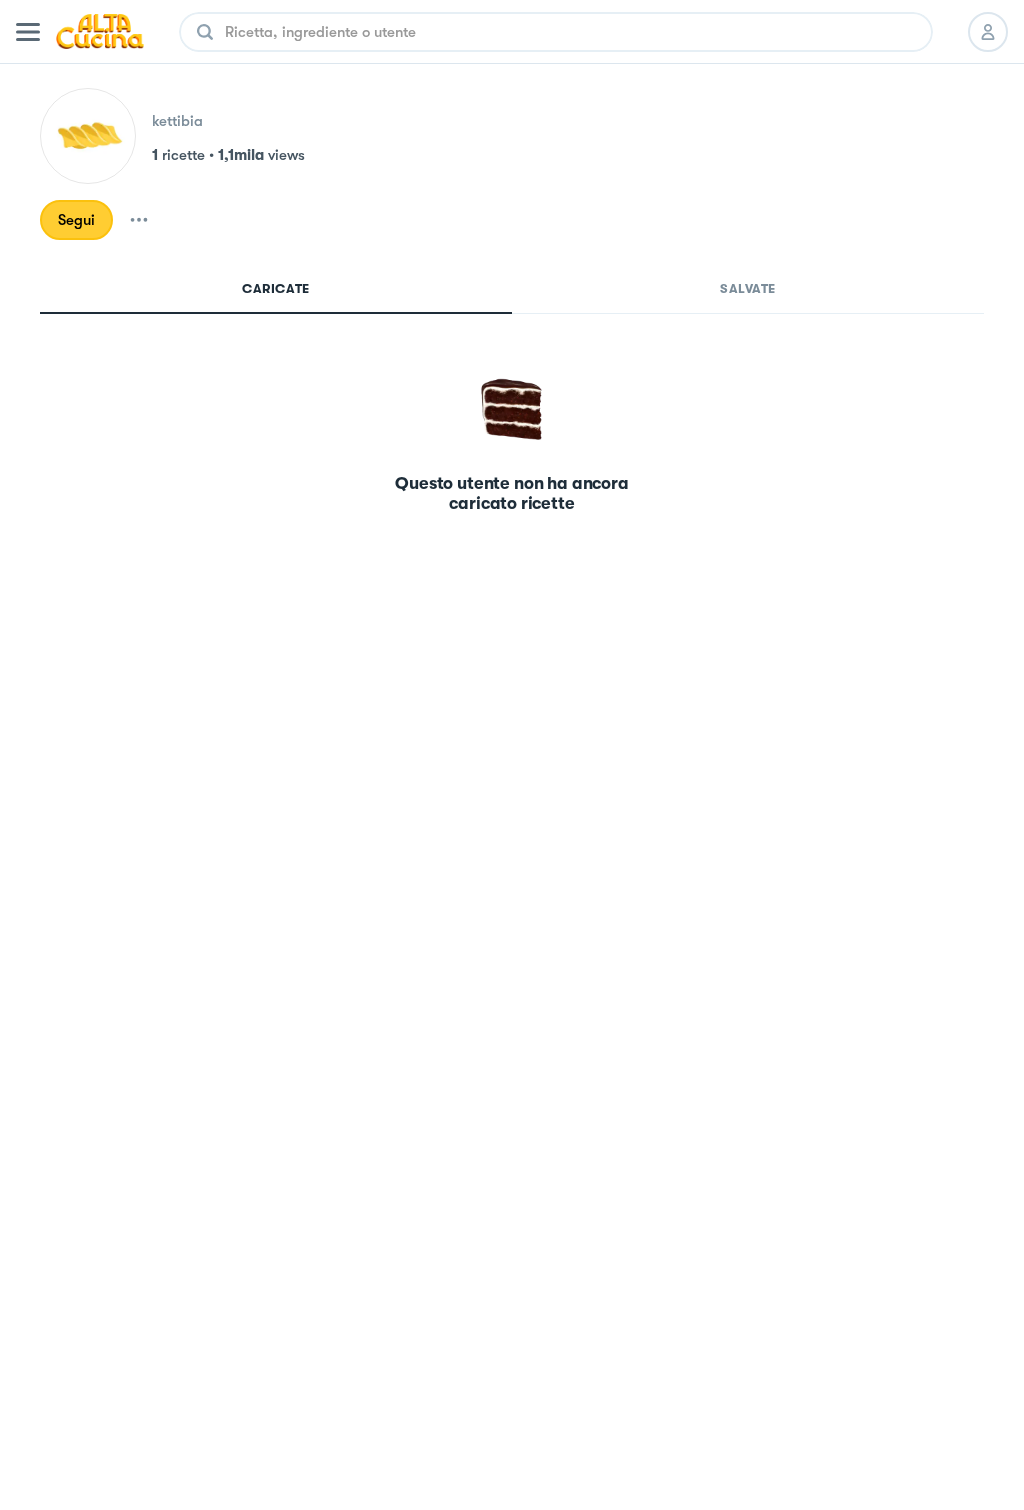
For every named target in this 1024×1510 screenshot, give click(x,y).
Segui (76, 220)
